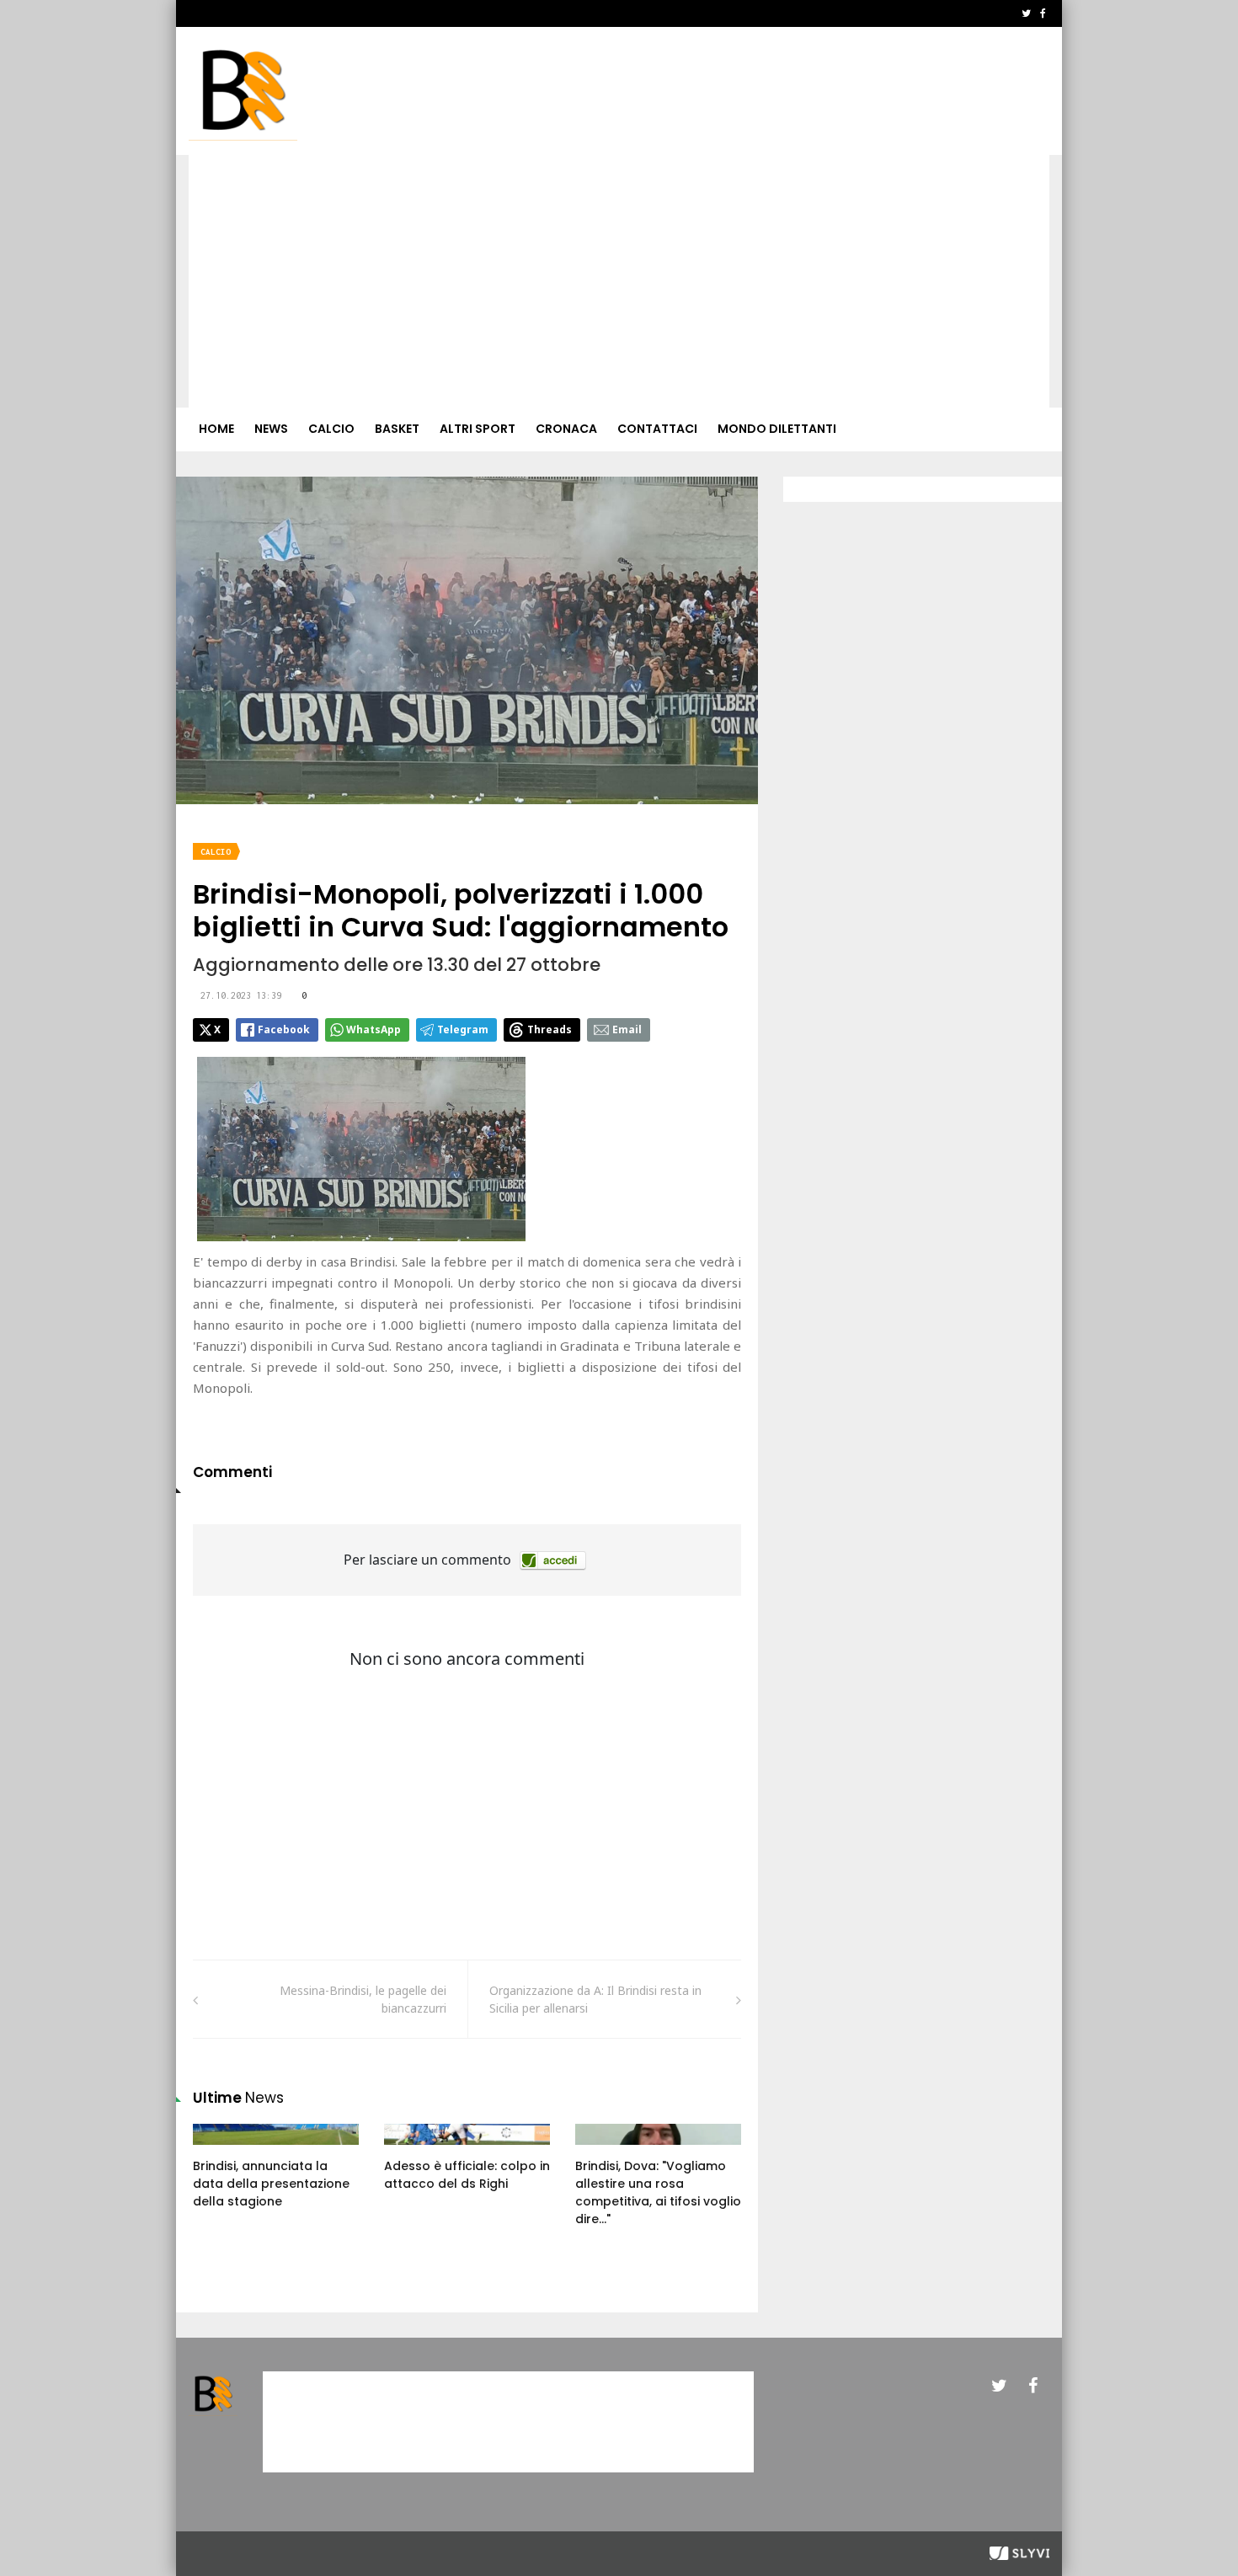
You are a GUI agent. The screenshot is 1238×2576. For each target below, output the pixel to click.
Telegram (463, 1029)
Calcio (331, 429)
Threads (550, 1029)
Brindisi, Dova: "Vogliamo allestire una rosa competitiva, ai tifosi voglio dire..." (658, 2192)
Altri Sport (478, 429)
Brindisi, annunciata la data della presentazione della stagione (271, 2184)
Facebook (284, 1029)
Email (627, 1029)
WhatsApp (374, 1029)
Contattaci (657, 429)
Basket (397, 429)
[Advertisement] (619, 281)
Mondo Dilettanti (777, 429)
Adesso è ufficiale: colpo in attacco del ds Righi (467, 2175)
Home (216, 429)
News (271, 429)
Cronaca (566, 429)
